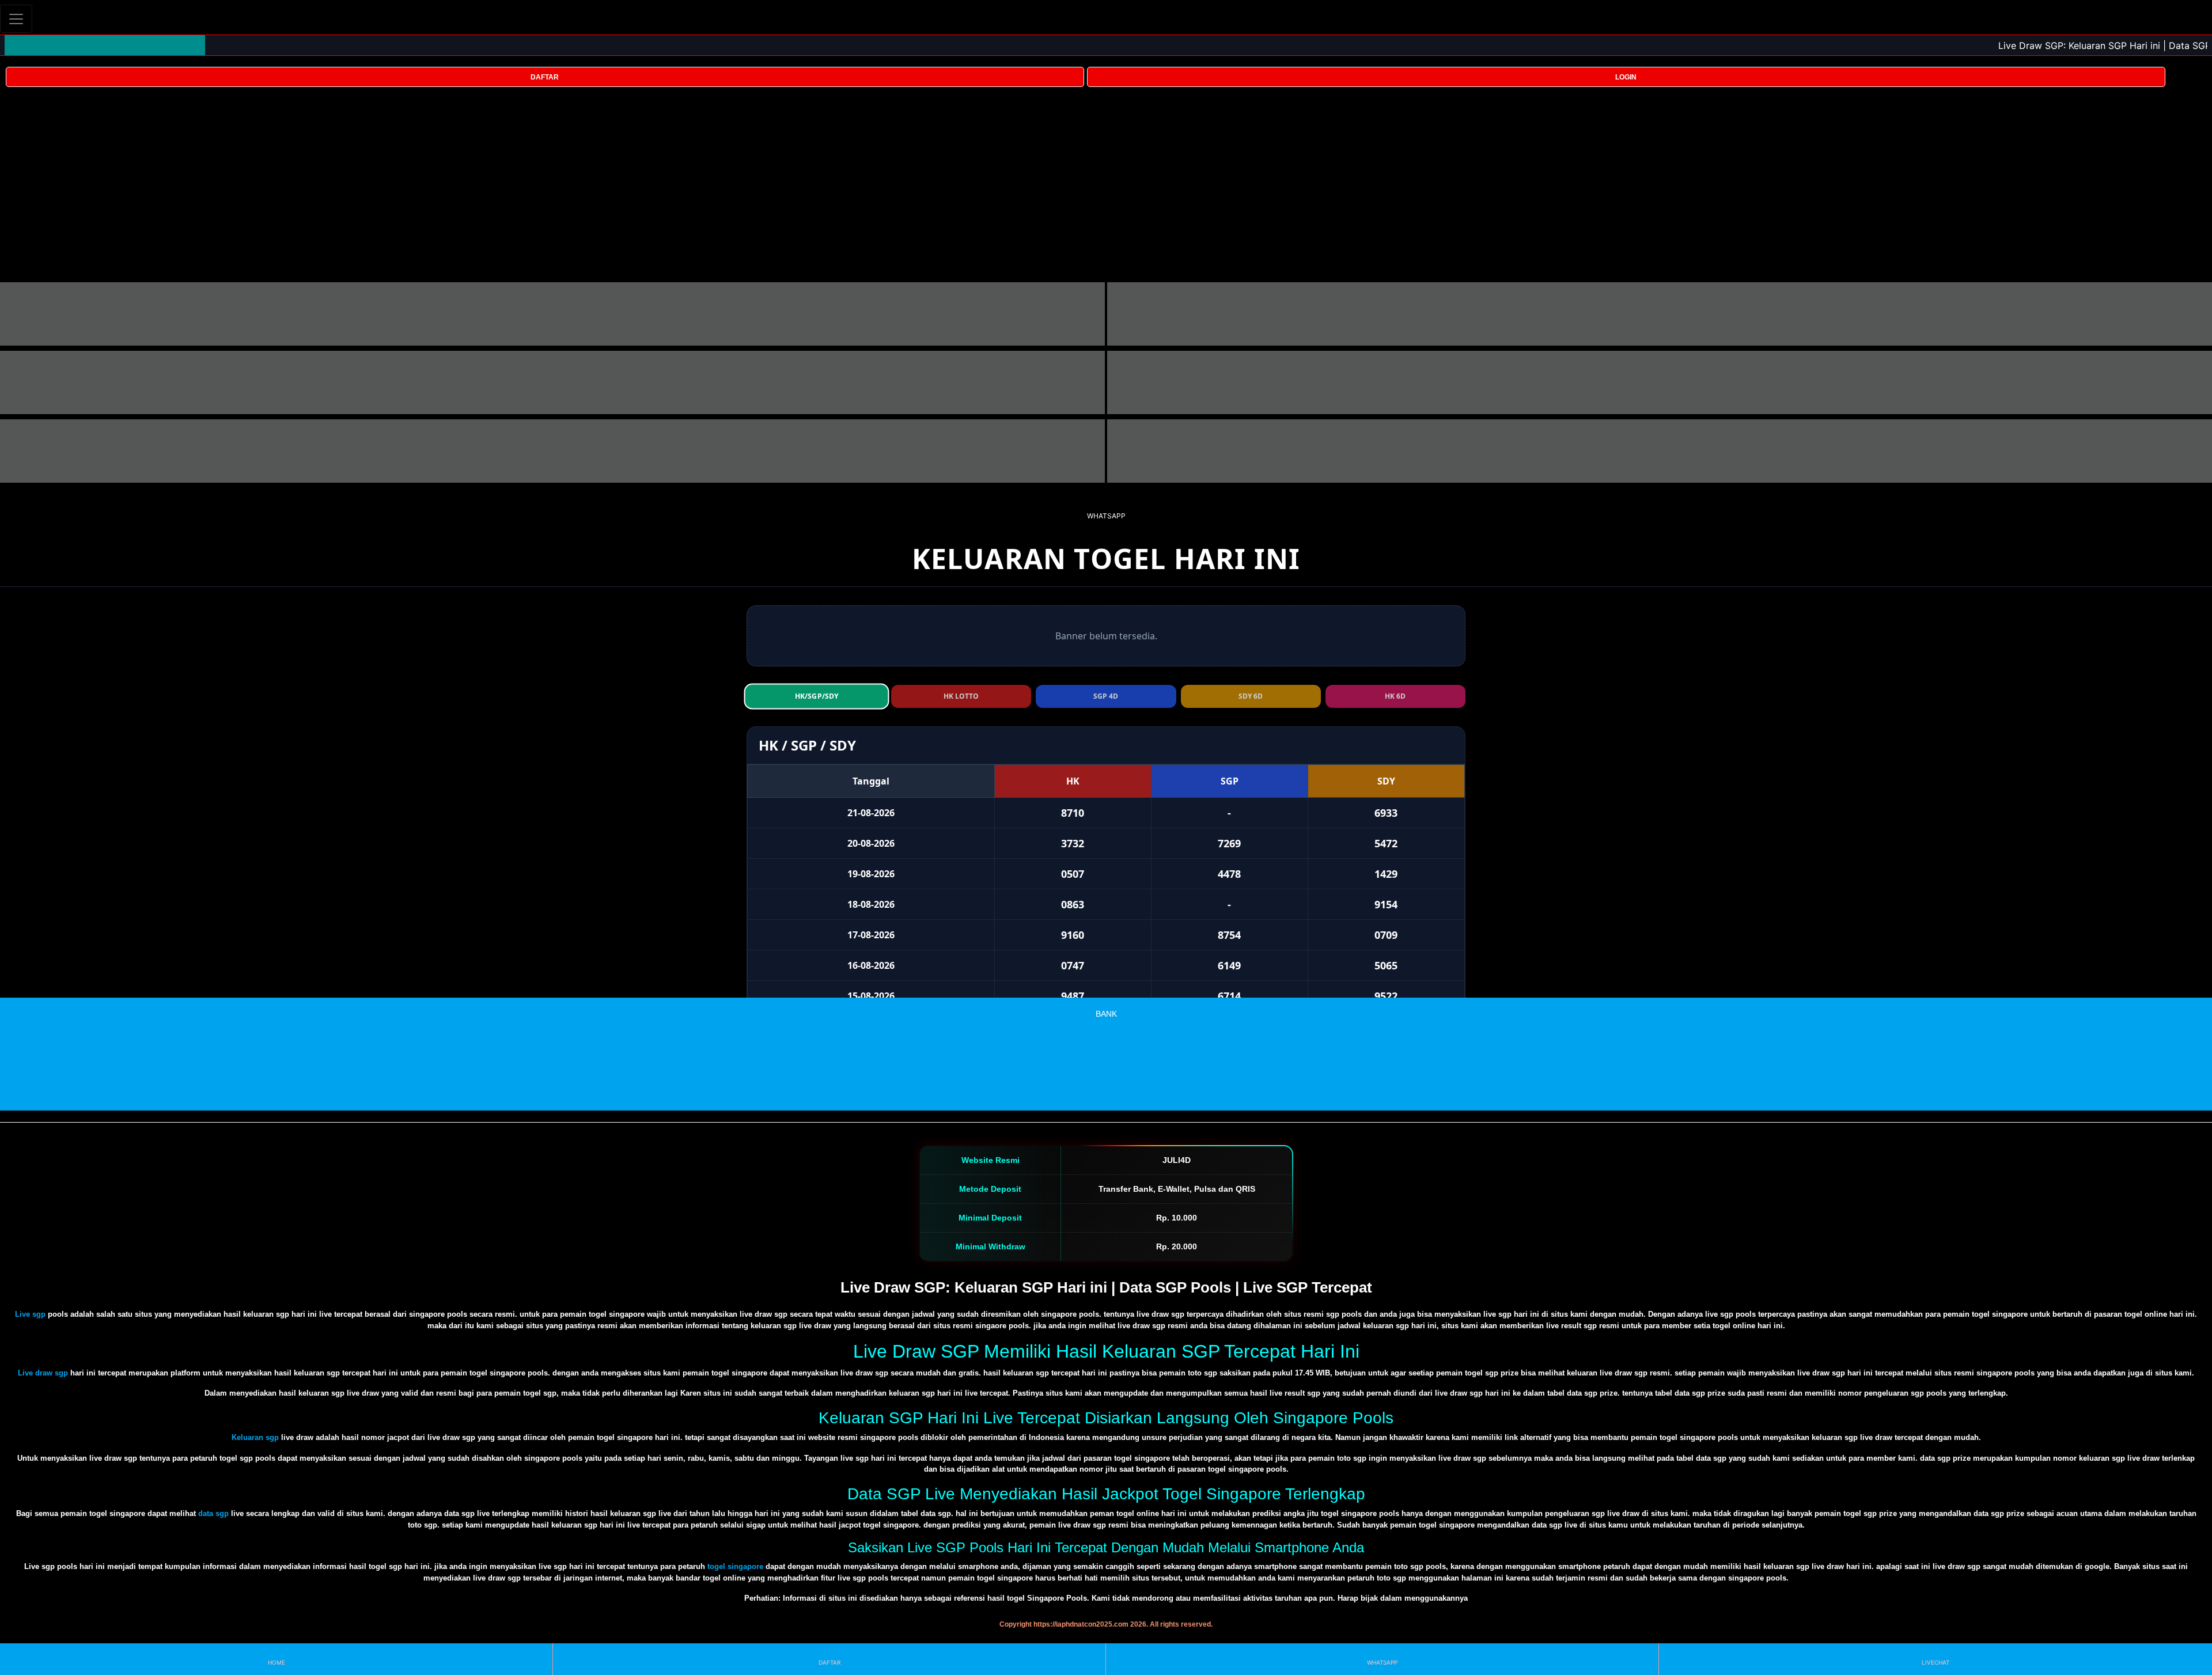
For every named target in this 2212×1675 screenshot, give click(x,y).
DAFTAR (545, 77)
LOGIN (1626, 77)
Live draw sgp (43, 1373)
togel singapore (735, 1566)
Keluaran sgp (255, 1437)
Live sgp (30, 1314)
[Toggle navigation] (16, 19)
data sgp (213, 1513)
